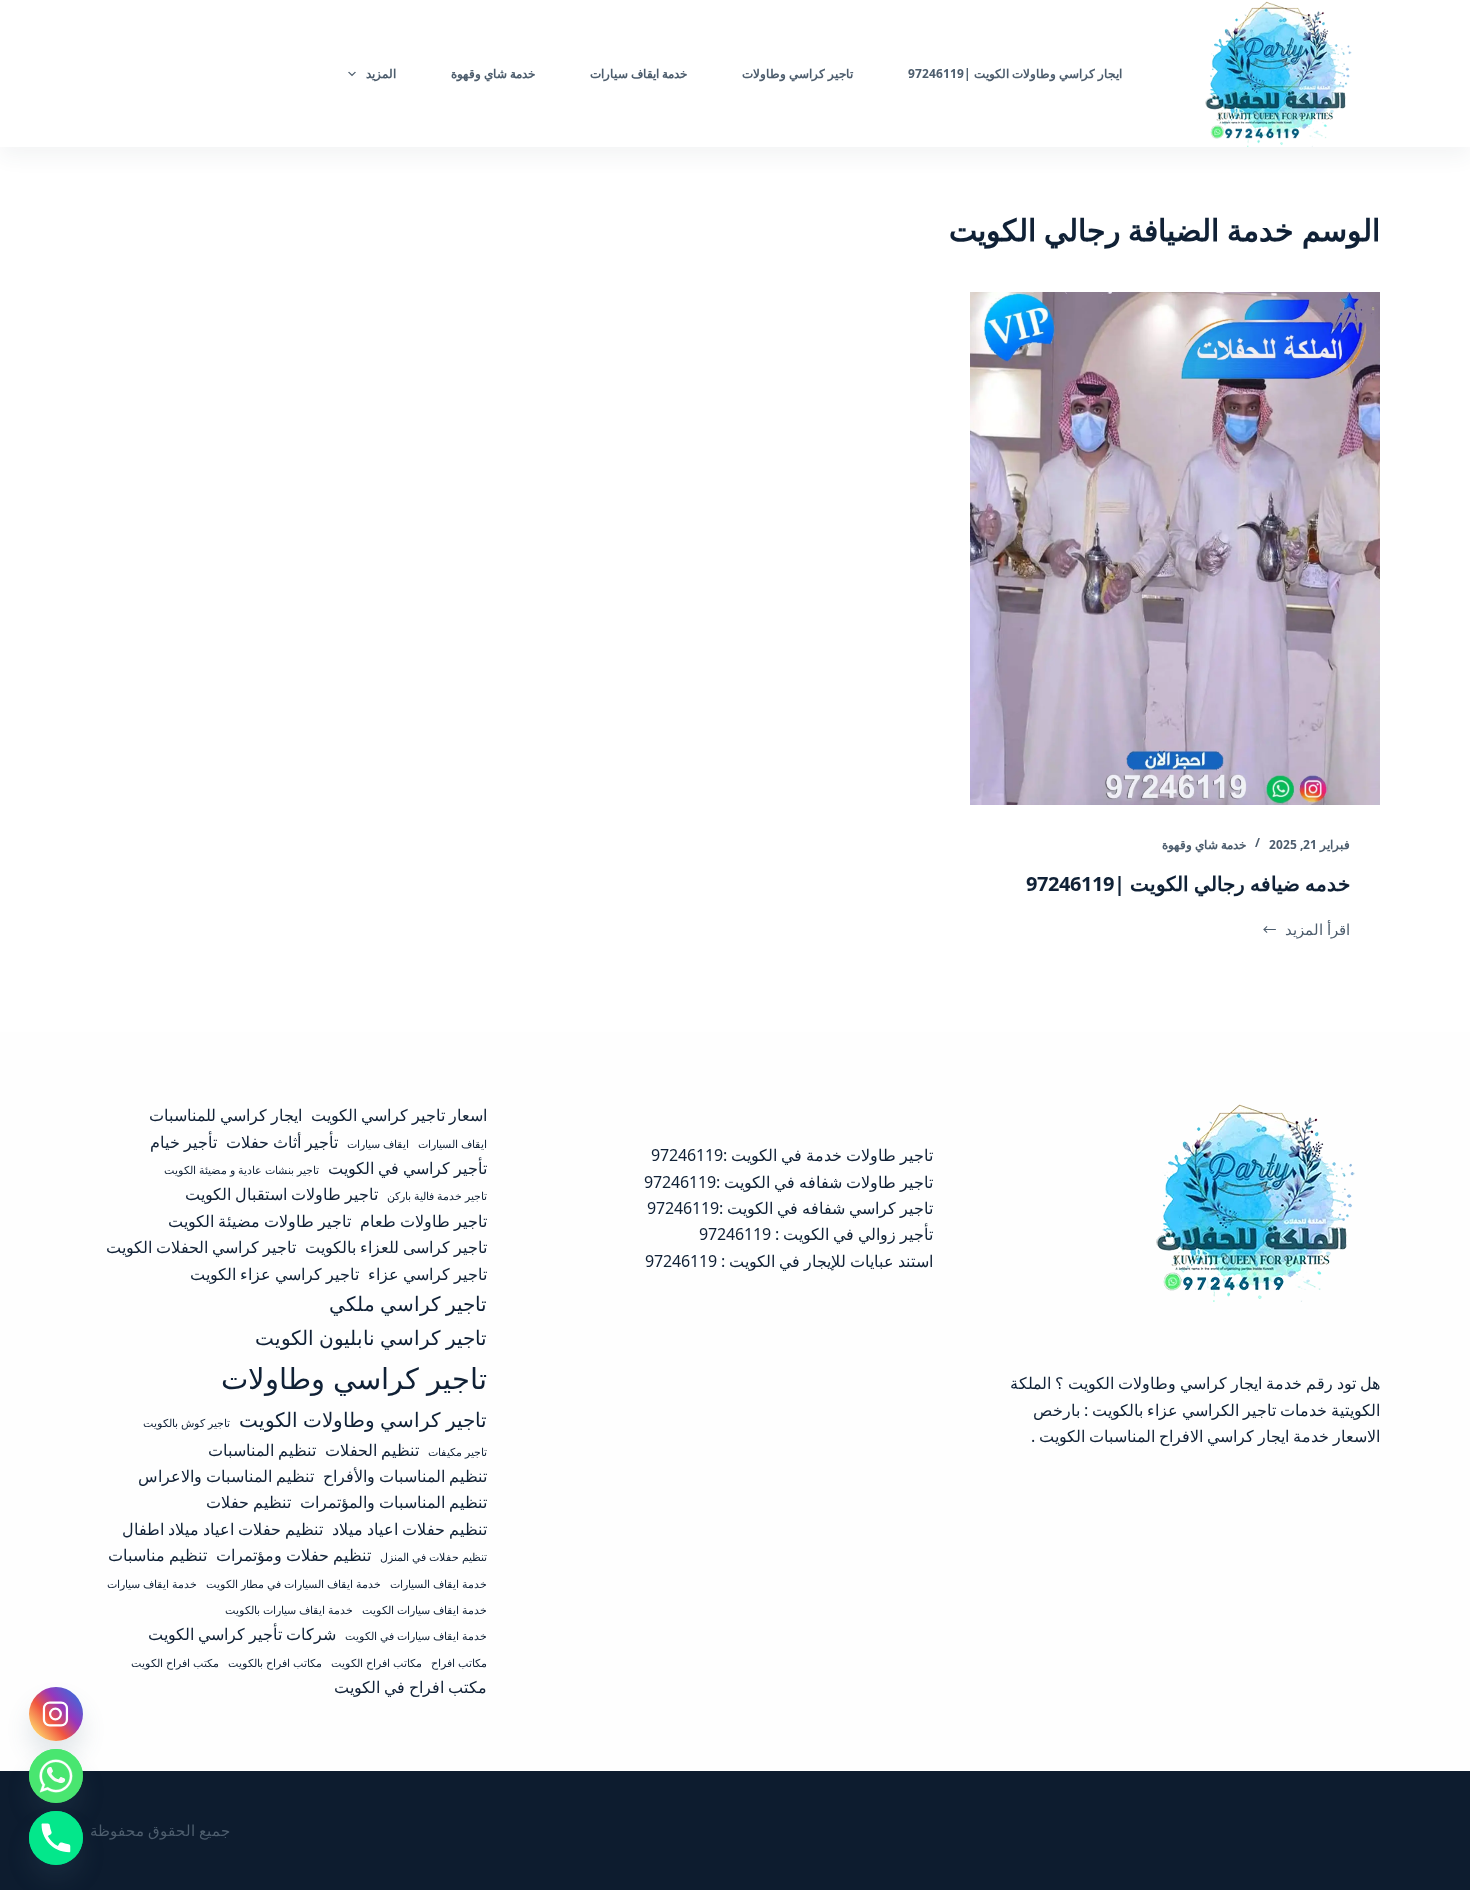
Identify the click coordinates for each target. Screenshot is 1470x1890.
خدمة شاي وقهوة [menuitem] (493, 73)
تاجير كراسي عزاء (427, 1274)
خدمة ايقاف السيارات (438, 1584)
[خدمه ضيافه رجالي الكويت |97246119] (1175, 548)
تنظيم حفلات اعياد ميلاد (409, 1529)
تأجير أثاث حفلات (282, 1142)
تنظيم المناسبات (262, 1450)
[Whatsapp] (56, 1776)
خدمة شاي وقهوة (1204, 844)
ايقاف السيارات (452, 1144)
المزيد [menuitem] (381, 73)
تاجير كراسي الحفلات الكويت (201, 1247)
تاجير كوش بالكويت (186, 1423)
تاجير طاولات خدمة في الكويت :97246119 (792, 1155)
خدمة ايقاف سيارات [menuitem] (638, 73)
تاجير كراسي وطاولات (354, 1378)
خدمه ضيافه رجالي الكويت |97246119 (1188, 883)
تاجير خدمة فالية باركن (437, 1196)
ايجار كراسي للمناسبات (225, 1115)
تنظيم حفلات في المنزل (433, 1557)
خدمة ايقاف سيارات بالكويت (289, 1610)
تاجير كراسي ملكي (408, 1303)
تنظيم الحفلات (372, 1450)
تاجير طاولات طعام (423, 1221)
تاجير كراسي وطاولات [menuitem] (797, 73)
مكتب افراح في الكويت (410, 1687)
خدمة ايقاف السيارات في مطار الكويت (293, 1584)
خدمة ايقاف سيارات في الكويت (416, 1636)
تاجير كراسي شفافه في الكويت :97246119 (790, 1208)
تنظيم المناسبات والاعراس (226, 1476)
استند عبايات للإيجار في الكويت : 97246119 (789, 1261)
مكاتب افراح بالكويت (275, 1663)
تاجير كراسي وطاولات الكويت (363, 1419)
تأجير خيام (183, 1142)
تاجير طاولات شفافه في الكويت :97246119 (788, 1182)
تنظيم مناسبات (157, 1555)
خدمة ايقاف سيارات (152, 1584)
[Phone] (56, 1838)
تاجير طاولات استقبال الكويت (281, 1194)
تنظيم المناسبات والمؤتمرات (393, 1502)
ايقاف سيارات (378, 1144)
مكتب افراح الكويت (175, 1663)
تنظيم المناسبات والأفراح (405, 1476)
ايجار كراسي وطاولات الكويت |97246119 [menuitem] (1015, 73)
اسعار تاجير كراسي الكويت (399, 1115)
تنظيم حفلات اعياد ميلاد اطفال (222, 1529)
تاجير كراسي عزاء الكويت (274, 1274)
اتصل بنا (137, 73)
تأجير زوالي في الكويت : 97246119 (816, 1234)
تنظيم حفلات (248, 1502)
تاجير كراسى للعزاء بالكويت (396, 1247)
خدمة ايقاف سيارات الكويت (424, 1610)
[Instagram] (56, 1714)
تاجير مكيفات (457, 1452)
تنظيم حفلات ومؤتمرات (293, 1555)
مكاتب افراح (459, 1663)
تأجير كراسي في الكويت (407, 1168)
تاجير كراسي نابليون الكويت (371, 1337)
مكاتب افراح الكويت (376, 1663)
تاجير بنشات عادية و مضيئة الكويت (241, 1170)
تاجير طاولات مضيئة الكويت (259, 1221)
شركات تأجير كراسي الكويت (242, 1634)
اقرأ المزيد (1310, 930)
